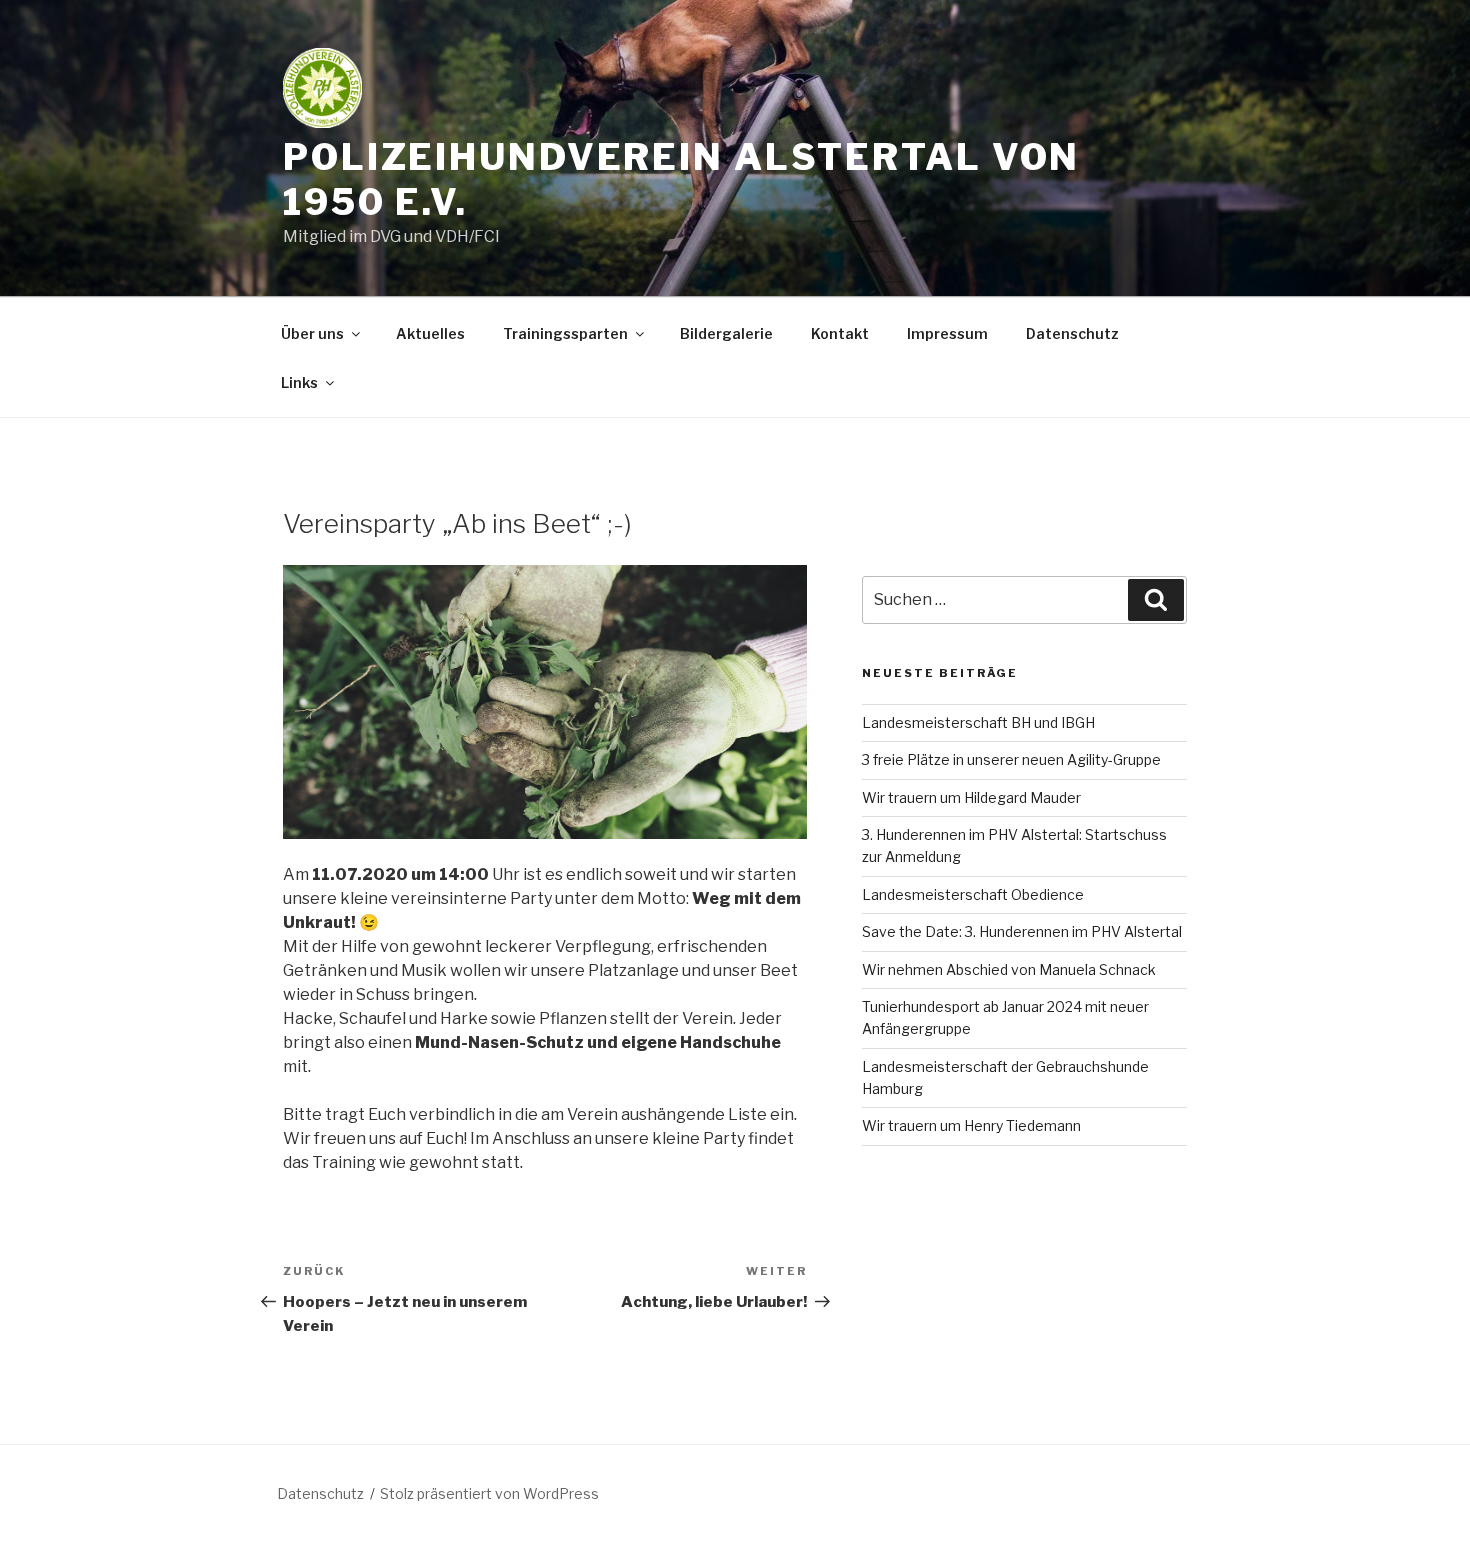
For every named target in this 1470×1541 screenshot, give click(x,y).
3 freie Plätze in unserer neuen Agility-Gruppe (1011, 759)
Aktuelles (430, 333)
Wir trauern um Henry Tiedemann (971, 1125)
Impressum (947, 333)
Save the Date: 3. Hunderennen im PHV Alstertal (1022, 931)
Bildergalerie (726, 333)
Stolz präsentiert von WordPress (489, 1493)
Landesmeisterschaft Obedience (973, 894)
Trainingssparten (565, 333)
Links (299, 382)
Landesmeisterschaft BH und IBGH (978, 722)
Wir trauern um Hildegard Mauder (971, 797)
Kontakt (840, 333)
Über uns (312, 333)
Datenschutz (1072, 333)
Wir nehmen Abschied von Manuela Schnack (1009, 969)
